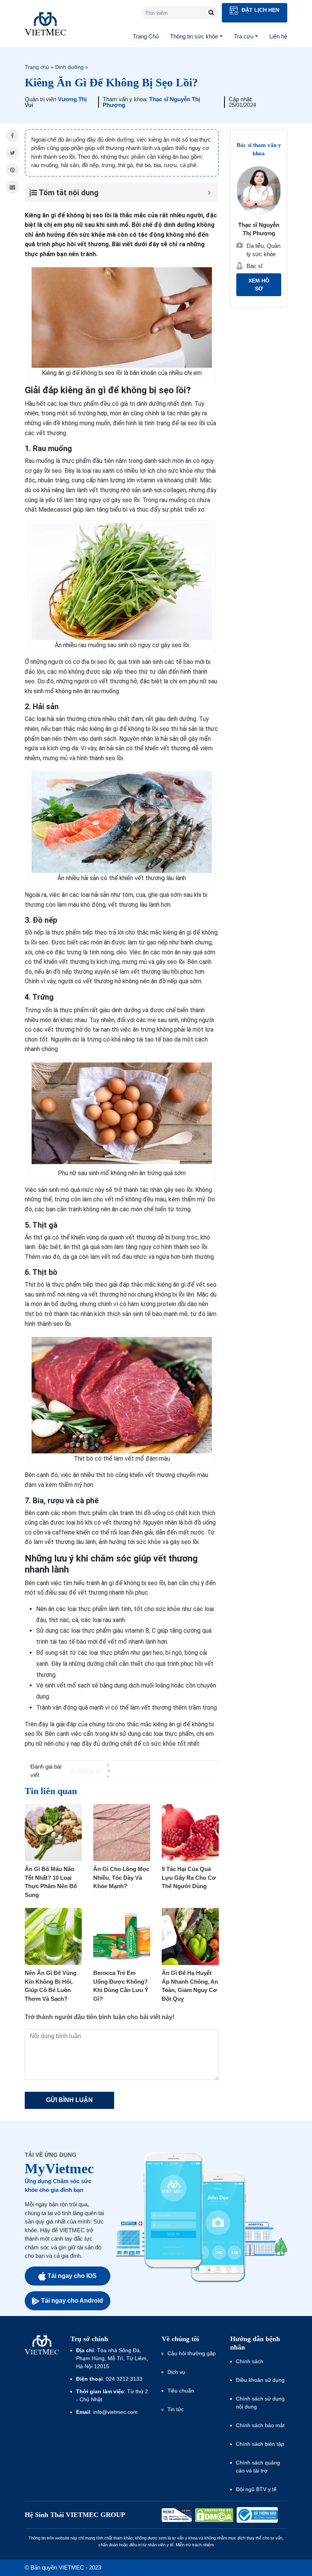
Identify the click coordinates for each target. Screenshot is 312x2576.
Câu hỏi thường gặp (192, 2353)
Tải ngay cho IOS (72, 2276)
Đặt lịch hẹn (260, 10)
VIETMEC (45, 24)
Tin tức (176, 2409)
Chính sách (250, 2361)
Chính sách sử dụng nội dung (260, 2403)
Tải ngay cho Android (72, 2301)
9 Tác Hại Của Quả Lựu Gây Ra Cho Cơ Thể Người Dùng (189, 1877)
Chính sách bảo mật (260, 2425)
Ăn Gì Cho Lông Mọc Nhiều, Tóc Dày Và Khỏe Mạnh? (121, 1877)
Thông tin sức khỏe (194, 36)
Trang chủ (37, 67)
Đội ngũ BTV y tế (256, 2489)
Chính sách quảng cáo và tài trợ (258, 2467)
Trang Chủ (146, 36)
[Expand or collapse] (209, 193)
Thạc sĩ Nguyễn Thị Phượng (151, 102)
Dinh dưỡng (69, 67)
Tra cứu (244, 36)
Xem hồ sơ (259, 285)
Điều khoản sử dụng (260, 2380)
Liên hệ (278, 36)
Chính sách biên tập (261, 2444)
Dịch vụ (176, 2372)
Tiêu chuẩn (181, 2391)
